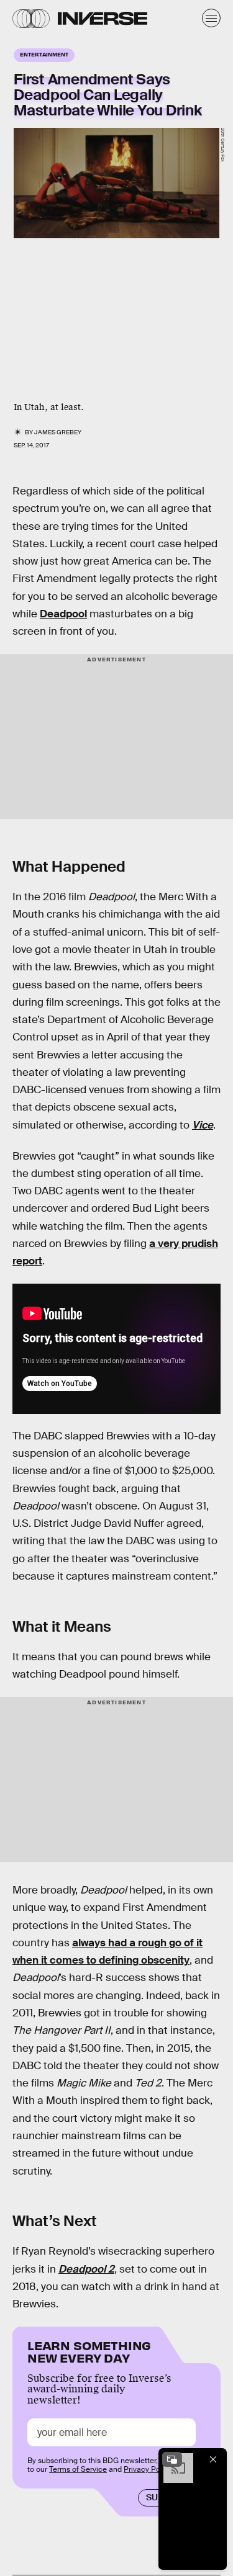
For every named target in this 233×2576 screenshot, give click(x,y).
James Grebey (58, 432)
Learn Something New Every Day (89, 2350)
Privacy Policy (148, 2469)
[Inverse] (103, 18)
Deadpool (63, 614)
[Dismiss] (213, 2459)
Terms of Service (78, 2469)
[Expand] (172, 2459)
